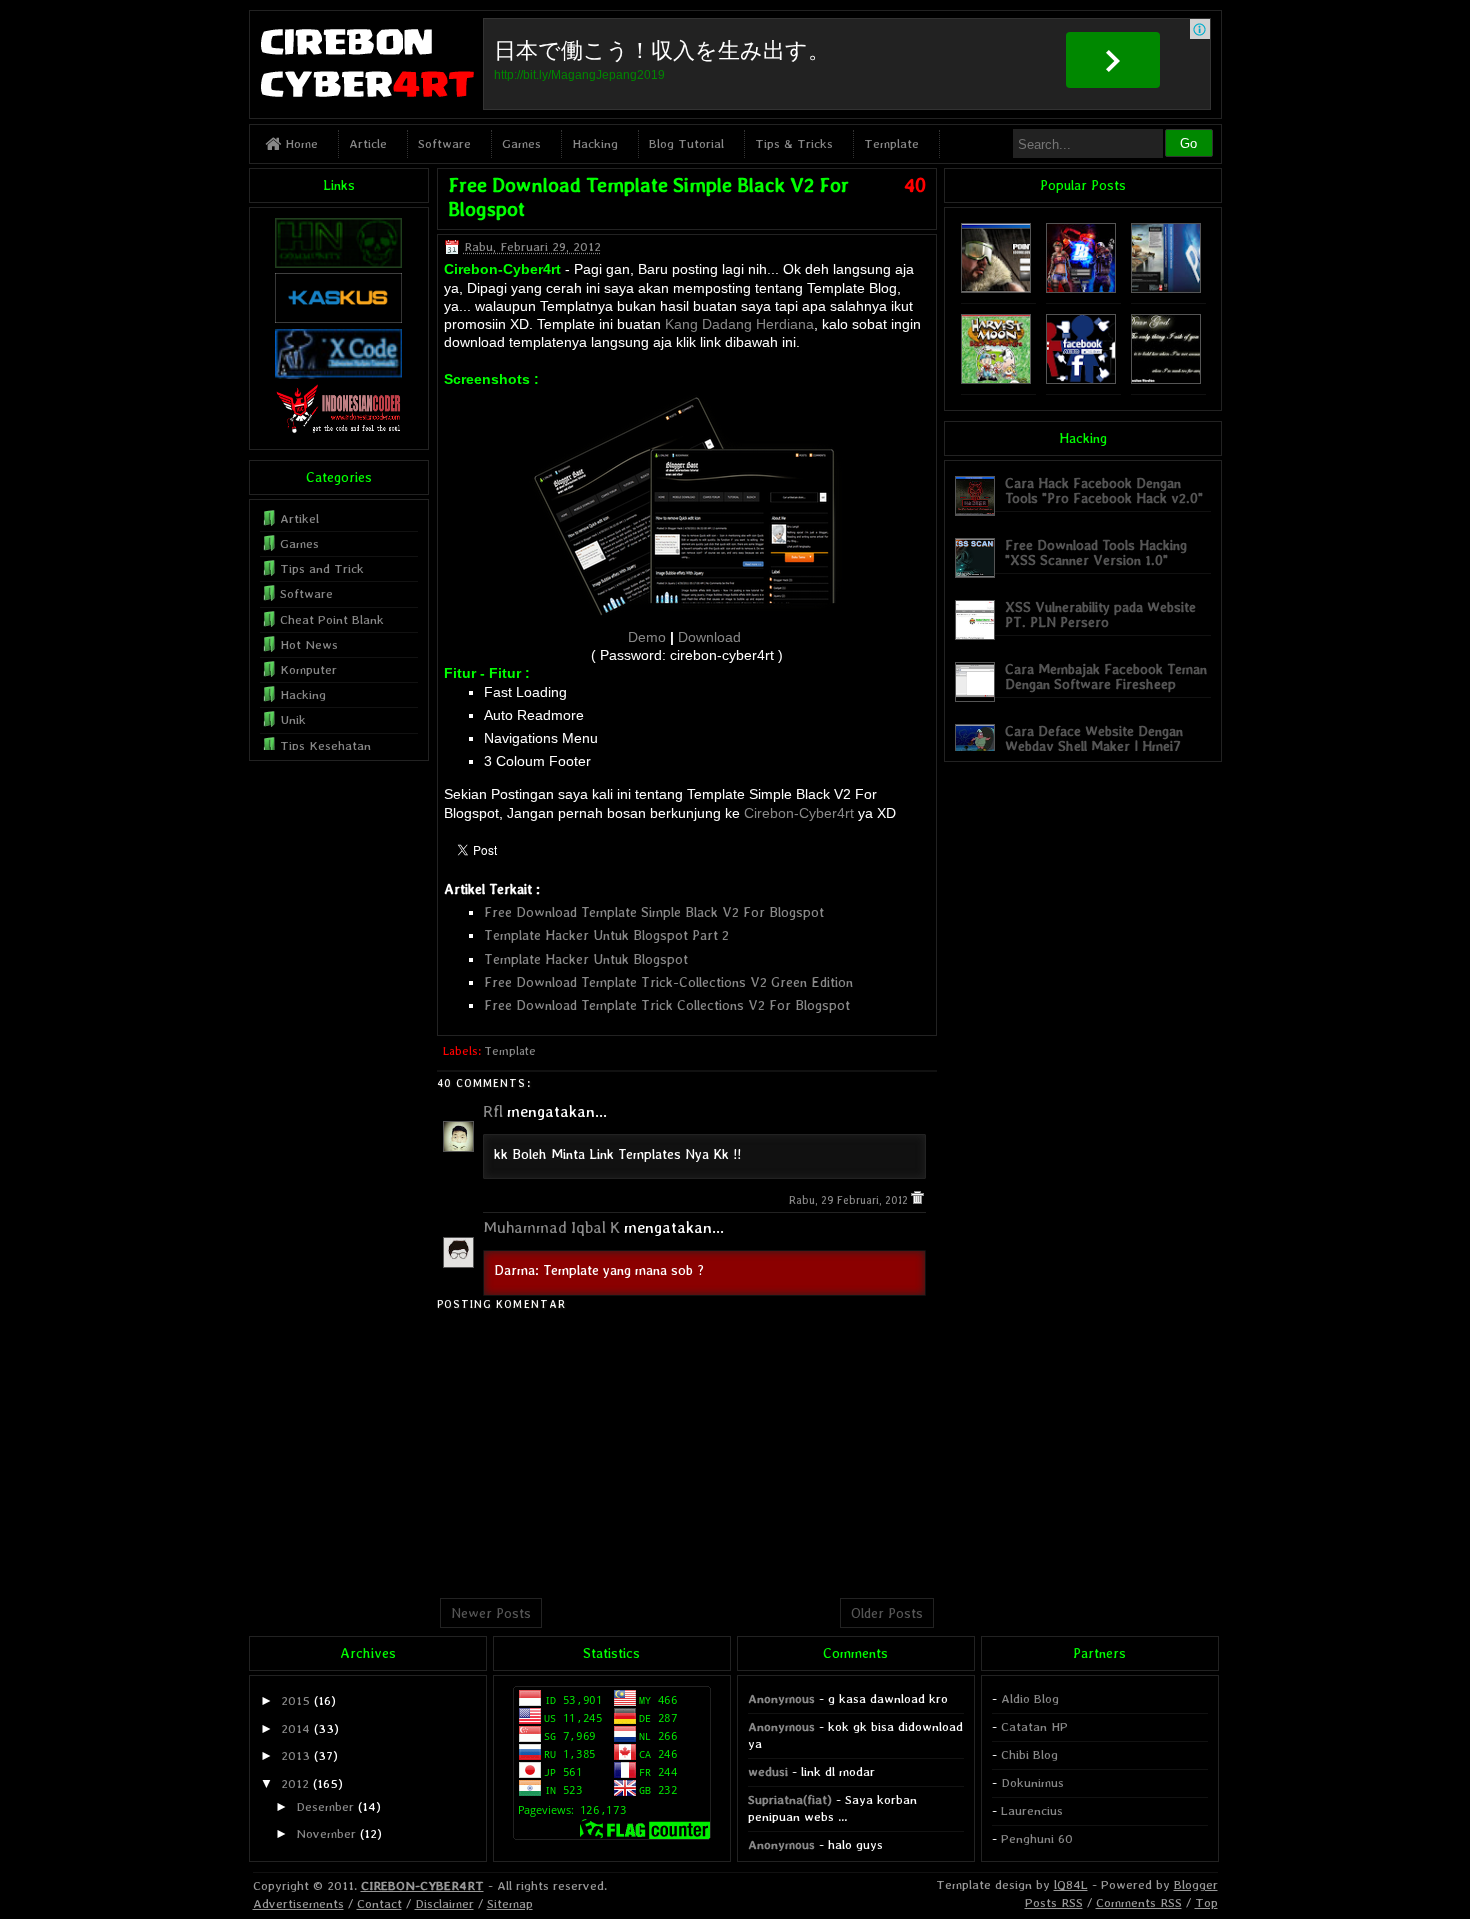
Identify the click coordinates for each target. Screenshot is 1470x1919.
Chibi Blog (1029, 1754)
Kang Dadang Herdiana (739, 324)
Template (891, 143)
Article (368, 143)
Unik (293, 719)
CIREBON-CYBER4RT (422, 1885)
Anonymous (781, 1698)
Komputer (308, 669)
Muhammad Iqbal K (551, 1227)
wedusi (768, 1771)
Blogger (1196, 1884)
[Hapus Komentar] (917, 1200)
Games (521, 143)
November (326, 1833)
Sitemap (510, 1903)
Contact (379, 1903)
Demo (647, 637)
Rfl (493, 1111)
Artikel (299, 518)
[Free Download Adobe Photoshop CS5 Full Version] (1166, 288)
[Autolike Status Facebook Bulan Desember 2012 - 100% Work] (1081, 379)
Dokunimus (1032, 1782)
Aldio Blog (1030, 1698)
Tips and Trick (322, 568)
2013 (295, 1755)
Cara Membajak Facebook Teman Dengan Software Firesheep (1106, 676)
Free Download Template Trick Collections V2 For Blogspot (667, 1005)
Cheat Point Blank (332, 619)
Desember (325, 1806)
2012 (295, 1783)
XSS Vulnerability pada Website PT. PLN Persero (1100, 614)
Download (709, 637)
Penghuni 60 (1037, 1838)
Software (444, 143)
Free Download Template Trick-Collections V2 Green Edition (668, 982)
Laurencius (1032, 1810)
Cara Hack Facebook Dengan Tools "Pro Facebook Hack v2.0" (1104, 490)
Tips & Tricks (794, 143)
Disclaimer (444, 1903)
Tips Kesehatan (325, 745)
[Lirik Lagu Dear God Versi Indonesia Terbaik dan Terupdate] (1166, 379)
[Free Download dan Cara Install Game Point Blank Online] (1081, 288)
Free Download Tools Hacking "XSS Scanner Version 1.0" (1096, 552)
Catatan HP (1034, 1726)
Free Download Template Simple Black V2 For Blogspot (654, 912)
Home (299, 143)
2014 (295, 1728)
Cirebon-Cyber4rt (799, 813)
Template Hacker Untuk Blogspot (586, 959)
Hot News (309, 644)
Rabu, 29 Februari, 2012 (850, 1200)
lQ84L (1071, 1884)
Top (1206, 1902)
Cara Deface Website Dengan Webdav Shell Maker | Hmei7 (1094, 738)
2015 (295, 1700)
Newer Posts (491, 1613)
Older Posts (887, 1613)
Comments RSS (1139, 1902)
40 (915, 185)
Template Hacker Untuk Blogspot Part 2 (606, 935)
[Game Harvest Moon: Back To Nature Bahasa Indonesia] (996, 379)
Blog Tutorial (686, 143)
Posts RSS (1054, 1902)
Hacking (595, 143)
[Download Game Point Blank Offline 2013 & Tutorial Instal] (996, 288)
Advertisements (298, 1903)
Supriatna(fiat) (790, 1799)
